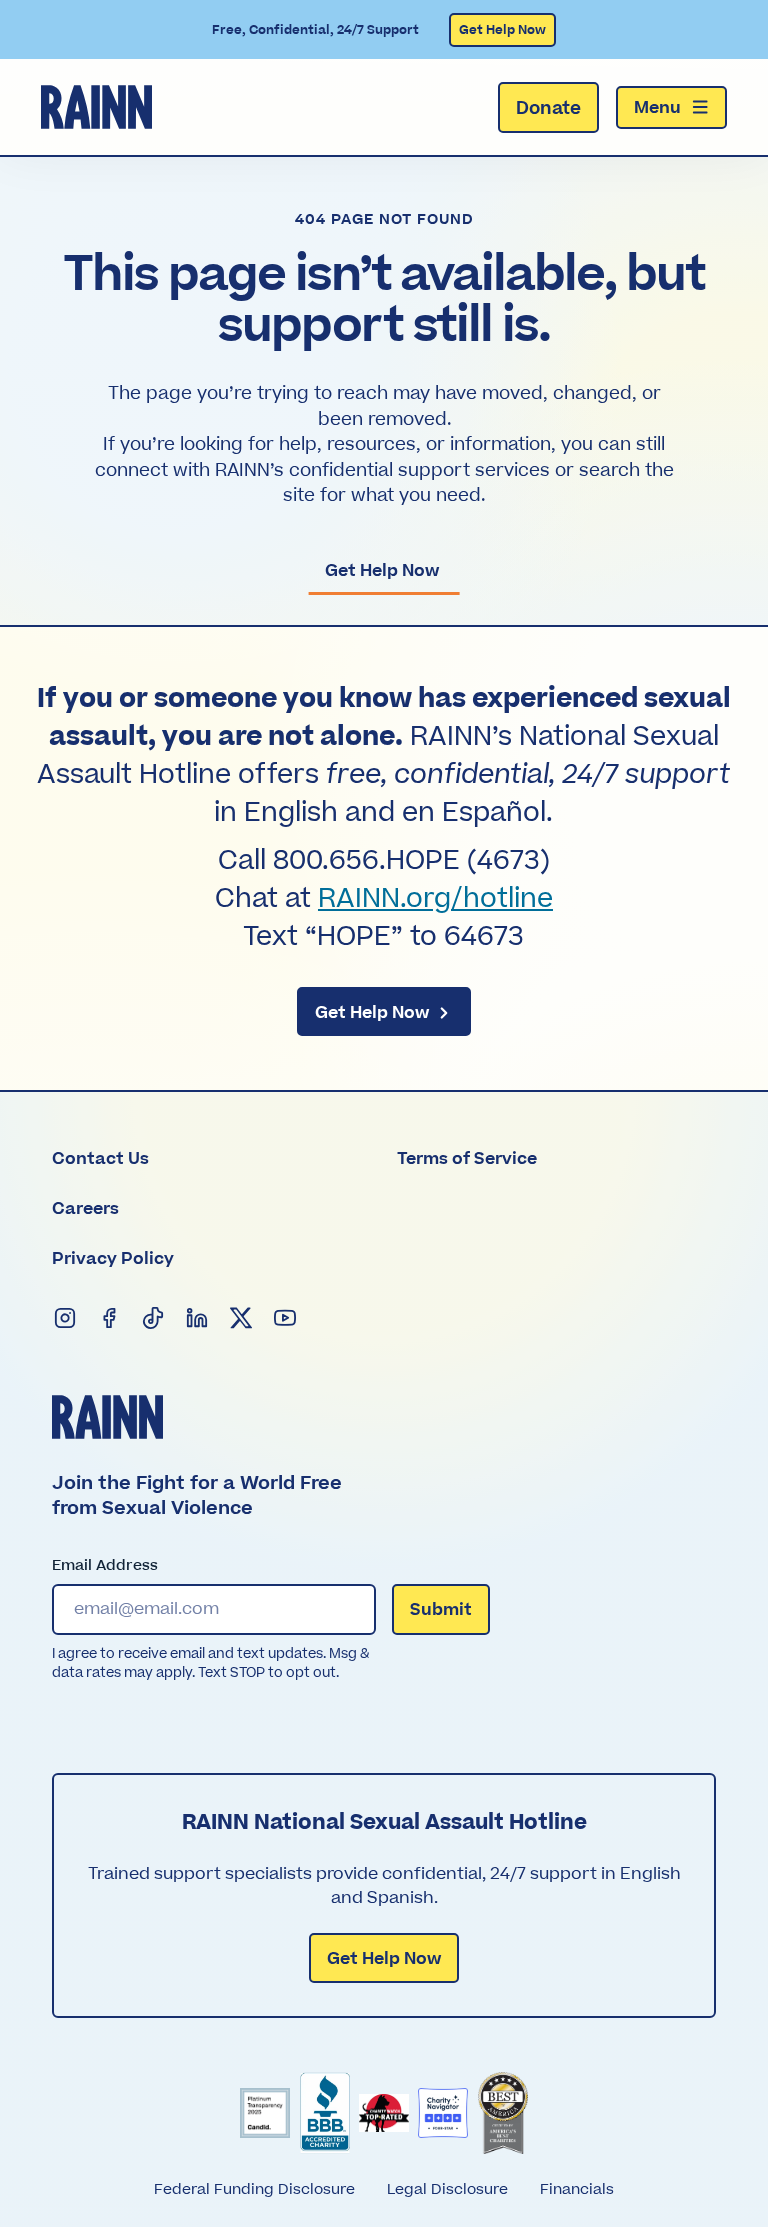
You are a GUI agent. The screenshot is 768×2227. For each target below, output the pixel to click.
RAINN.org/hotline (435, 899)
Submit (441, 1610)
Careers (85, 1209)
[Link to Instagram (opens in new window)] (66, 1319)
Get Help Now (502, 30)
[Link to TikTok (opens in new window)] (154, 1319)
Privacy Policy (113, 1259)
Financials (577, 2189)
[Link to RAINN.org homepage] (96, 107)
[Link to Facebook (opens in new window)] (110, 1319)
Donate (548, 108)
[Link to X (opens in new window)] (242, 1319)
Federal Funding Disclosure (254, 2189)
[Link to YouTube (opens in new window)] (286, 1319)
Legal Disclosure (447, 2189)
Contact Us (100, 1159)
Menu (657, 108)
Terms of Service (467, 1159)
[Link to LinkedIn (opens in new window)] (198, 1319)
